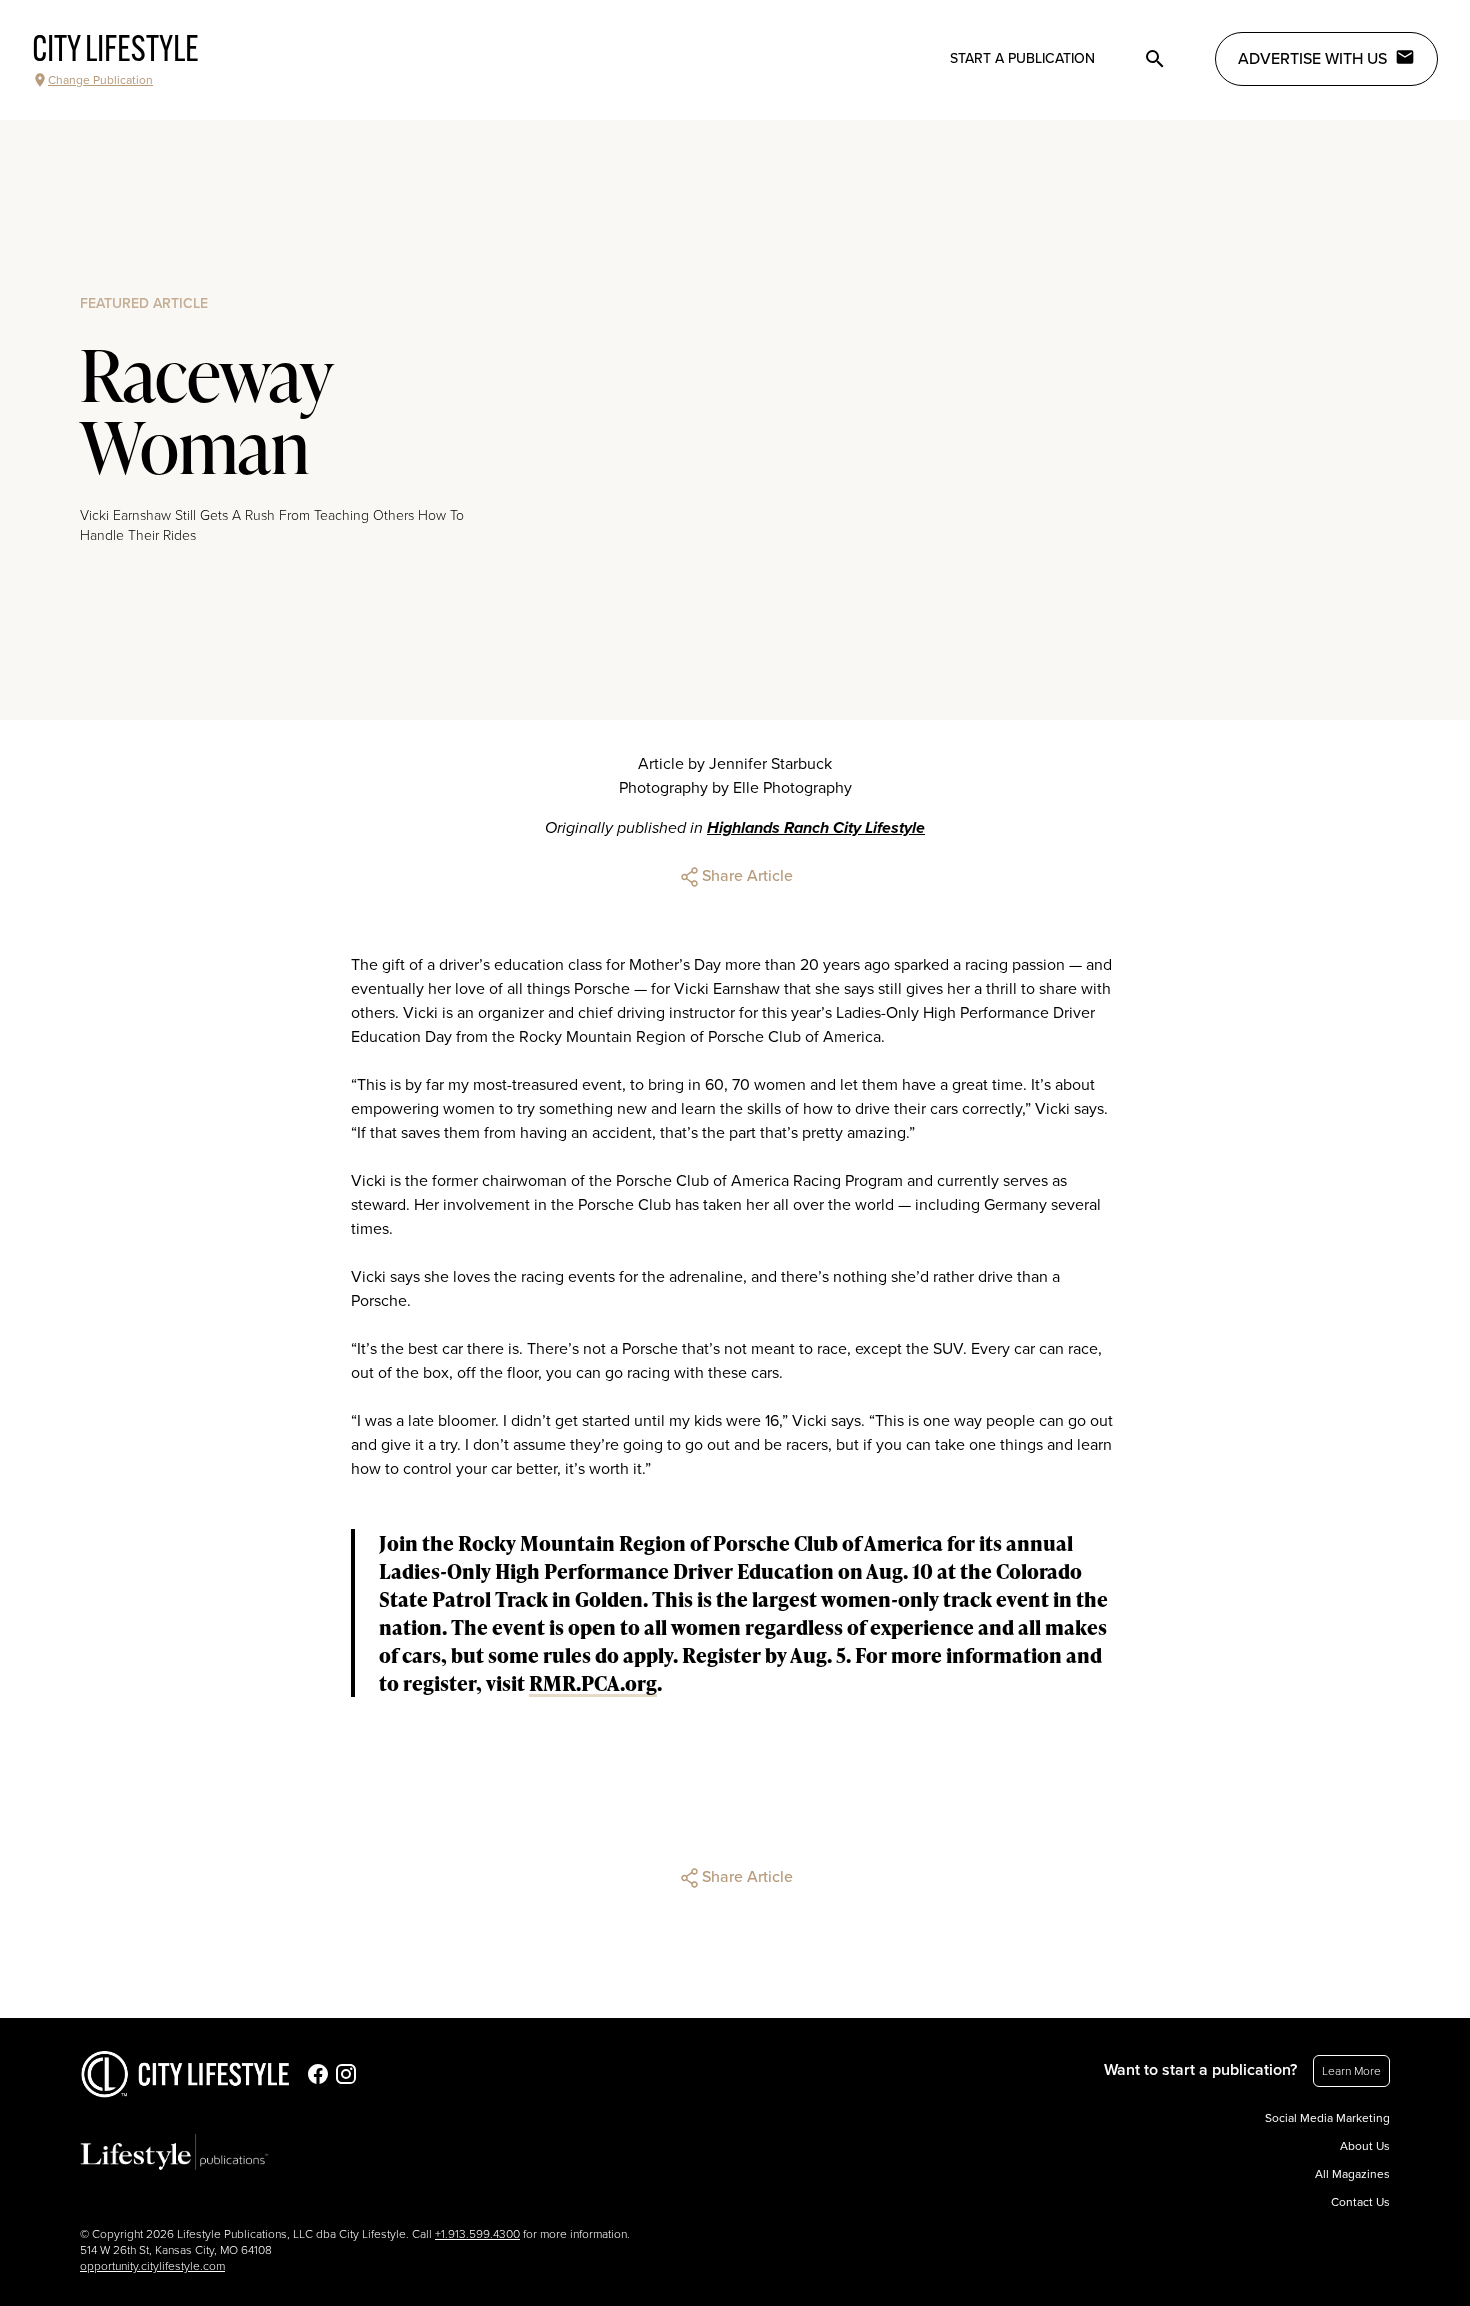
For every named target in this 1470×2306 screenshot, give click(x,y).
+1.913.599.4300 (477, 2234)
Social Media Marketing (1327, 2118)
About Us (1365, 2146)
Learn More (1351, 2071)
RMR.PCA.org (593, 1683)
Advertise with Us (1312, 59)
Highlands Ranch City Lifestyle (816, 828)
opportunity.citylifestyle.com (152, 2266)
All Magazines (1352, 2174)
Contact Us (1360, 2202)
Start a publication (1022, 58)
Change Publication (100, 80)
